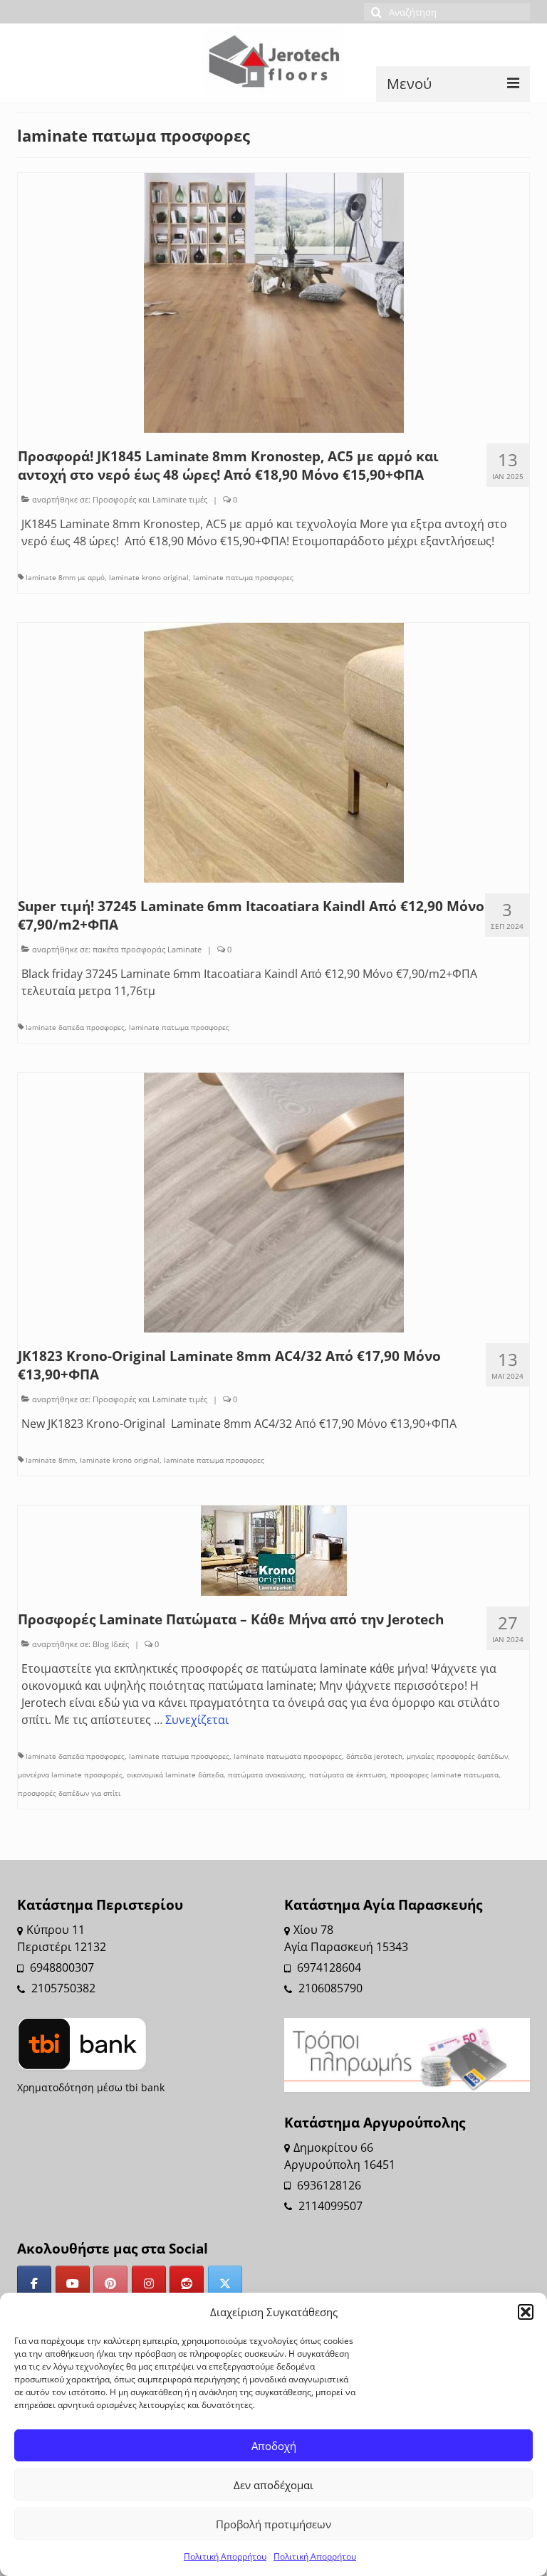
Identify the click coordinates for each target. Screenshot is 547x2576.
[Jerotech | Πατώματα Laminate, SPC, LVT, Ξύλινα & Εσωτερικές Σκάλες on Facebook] (34, 2283)
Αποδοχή (274, 2446)
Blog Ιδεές (111, 1644)
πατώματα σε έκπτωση (348, 1775)
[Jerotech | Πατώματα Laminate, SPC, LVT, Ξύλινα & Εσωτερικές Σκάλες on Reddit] (187, 2283)
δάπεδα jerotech (374, 1756)
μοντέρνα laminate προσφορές (70, 1775)
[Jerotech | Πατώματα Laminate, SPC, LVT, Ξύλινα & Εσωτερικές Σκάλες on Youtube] (73, 2283)
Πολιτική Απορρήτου (225, 2556)
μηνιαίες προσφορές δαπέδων (457, 1756)
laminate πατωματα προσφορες (288, 1756)
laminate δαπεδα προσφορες (75, 1027)
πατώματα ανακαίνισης (266, 1775)
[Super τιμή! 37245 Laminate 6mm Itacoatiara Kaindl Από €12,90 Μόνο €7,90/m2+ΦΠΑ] (274, 752)
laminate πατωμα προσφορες (243, 577)
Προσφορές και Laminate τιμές (150, 499)
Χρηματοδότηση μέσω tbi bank (91, 2087)
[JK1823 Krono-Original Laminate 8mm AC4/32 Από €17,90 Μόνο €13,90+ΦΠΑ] (274, 1202)
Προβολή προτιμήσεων (273, 2524)
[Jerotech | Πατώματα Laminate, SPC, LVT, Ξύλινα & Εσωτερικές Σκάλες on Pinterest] (110, 2283)
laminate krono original (149, 577)
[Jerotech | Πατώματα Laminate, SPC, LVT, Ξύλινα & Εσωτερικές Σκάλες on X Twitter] (225, 2283)
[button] (526, 2312)
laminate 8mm (51, 1460)
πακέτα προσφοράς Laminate (147, 949)
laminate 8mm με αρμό (65, 577)
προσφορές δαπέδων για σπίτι (69, 1793)
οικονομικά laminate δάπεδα (175, 1775)
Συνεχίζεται (197, 1720)
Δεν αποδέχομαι (273, 2485)
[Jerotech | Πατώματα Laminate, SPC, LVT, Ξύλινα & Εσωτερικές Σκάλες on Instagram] (149, 2283)
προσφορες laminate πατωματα (444, 1775)
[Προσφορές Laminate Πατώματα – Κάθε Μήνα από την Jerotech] (274, 1550)
